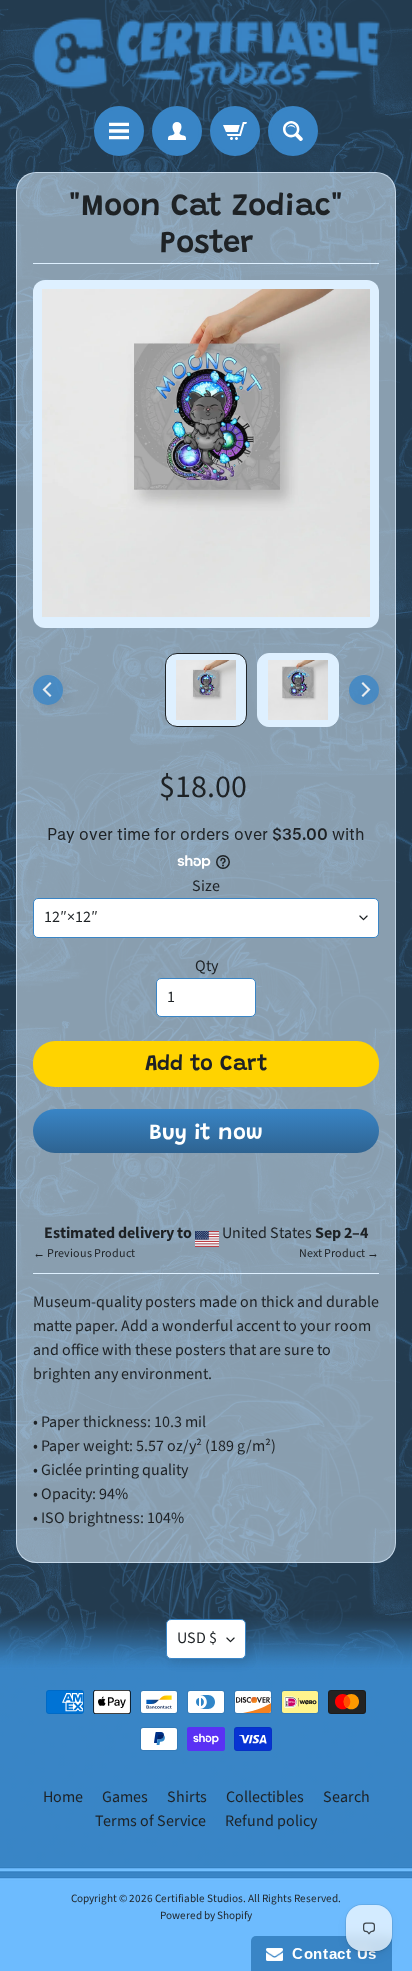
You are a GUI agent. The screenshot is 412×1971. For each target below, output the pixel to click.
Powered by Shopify (206, 1915)
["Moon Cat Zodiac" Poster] (298, 690)
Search (346, 1797)
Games (125, 1797)
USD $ (197, 1638)
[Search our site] (293, 131)
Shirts (187, 1797)
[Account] (177, 131)
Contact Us (330, 1953)
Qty (206, 966)
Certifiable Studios (199, 1898)
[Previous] (48, 690)
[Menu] (119, 131)
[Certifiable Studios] (206, 53)
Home (63, 1797)
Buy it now (206, 1134)
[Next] (364, 690)
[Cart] (235, 131)
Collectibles (265, 1797)
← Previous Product (84, 1253)
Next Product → (339, 1253)
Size (206, 886)
